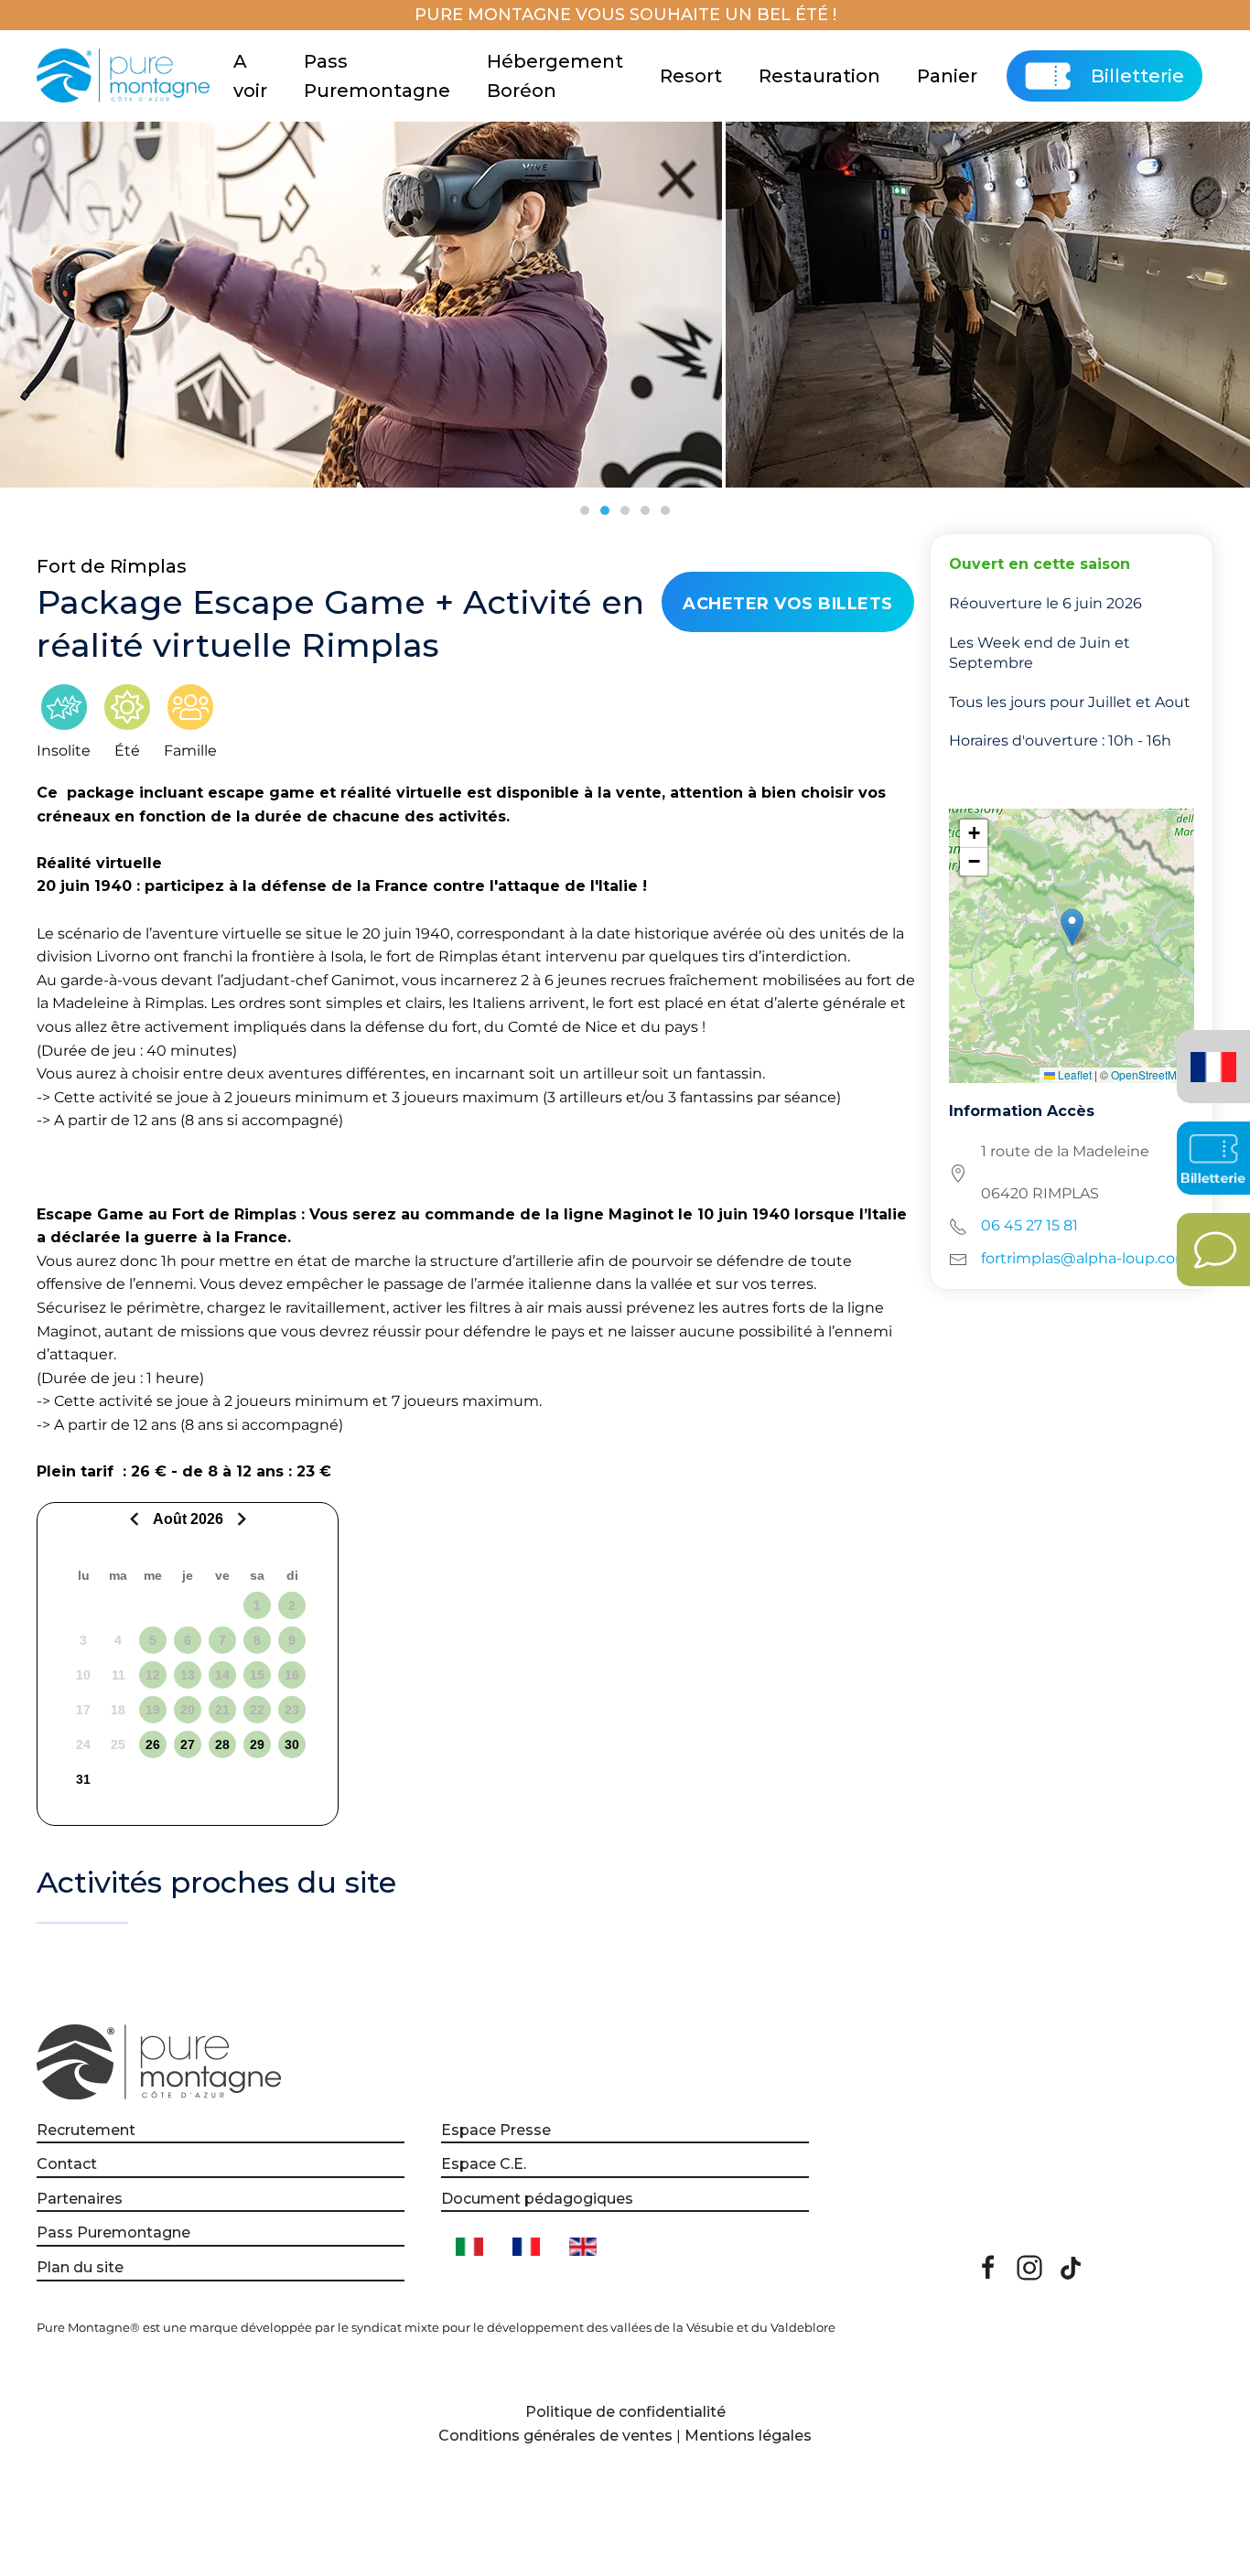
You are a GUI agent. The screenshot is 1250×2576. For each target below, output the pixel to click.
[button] (1072, 927)
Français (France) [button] (1210, 1053)
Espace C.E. (484, 2164)
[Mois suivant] (239, 1519)
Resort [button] (691, 76)
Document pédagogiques (537, 2199)
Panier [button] (947, 76)
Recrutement (86, 2130)
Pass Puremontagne (377, 76)
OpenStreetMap (1150, 1074)
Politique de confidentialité (625, 2412)
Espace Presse (496, 2130)
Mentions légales (748, 2436)
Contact (67, 2164)
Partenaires (80, 2199)
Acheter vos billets (788, 604)
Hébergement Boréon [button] (555, 76)
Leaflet (1073, 1074)
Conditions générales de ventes (555, 2436)
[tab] (585, 510)
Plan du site (80, 2267)
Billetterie (1137, 76)
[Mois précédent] (137, 1519)
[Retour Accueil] (126, 76)
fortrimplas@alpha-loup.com (1086, 1258)
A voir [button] (250, 76)
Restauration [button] (819, 76)
